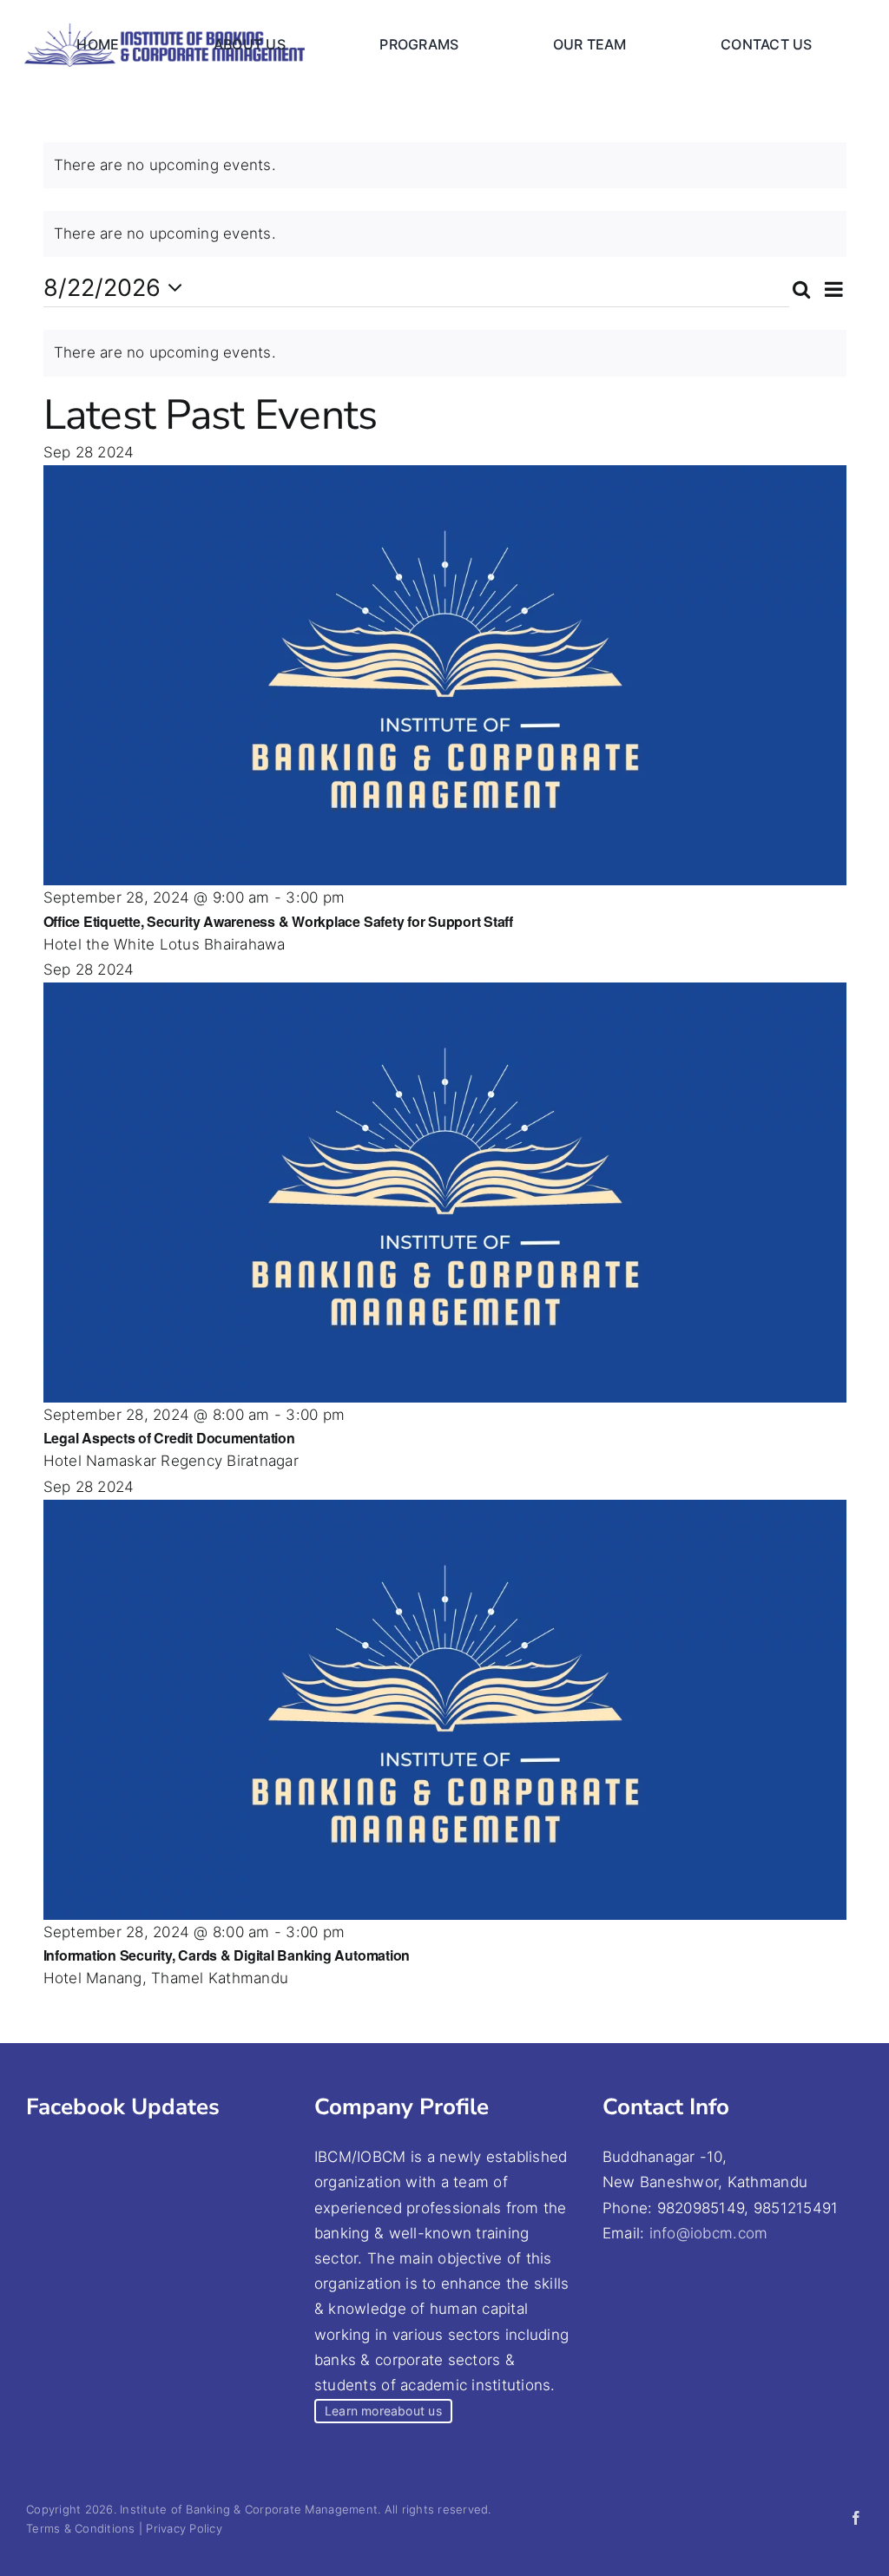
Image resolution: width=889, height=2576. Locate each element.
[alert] (445, 165)
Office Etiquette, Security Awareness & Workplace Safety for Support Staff (278, 921)
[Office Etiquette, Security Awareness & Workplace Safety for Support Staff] (445, 477)
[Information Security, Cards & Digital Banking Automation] (445, 1512)
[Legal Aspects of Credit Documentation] (445, 995)
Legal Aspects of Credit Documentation (169, 1438)
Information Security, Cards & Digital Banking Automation (227, 1955)
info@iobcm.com (709, 2233)
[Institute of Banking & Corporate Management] (165, 30)
